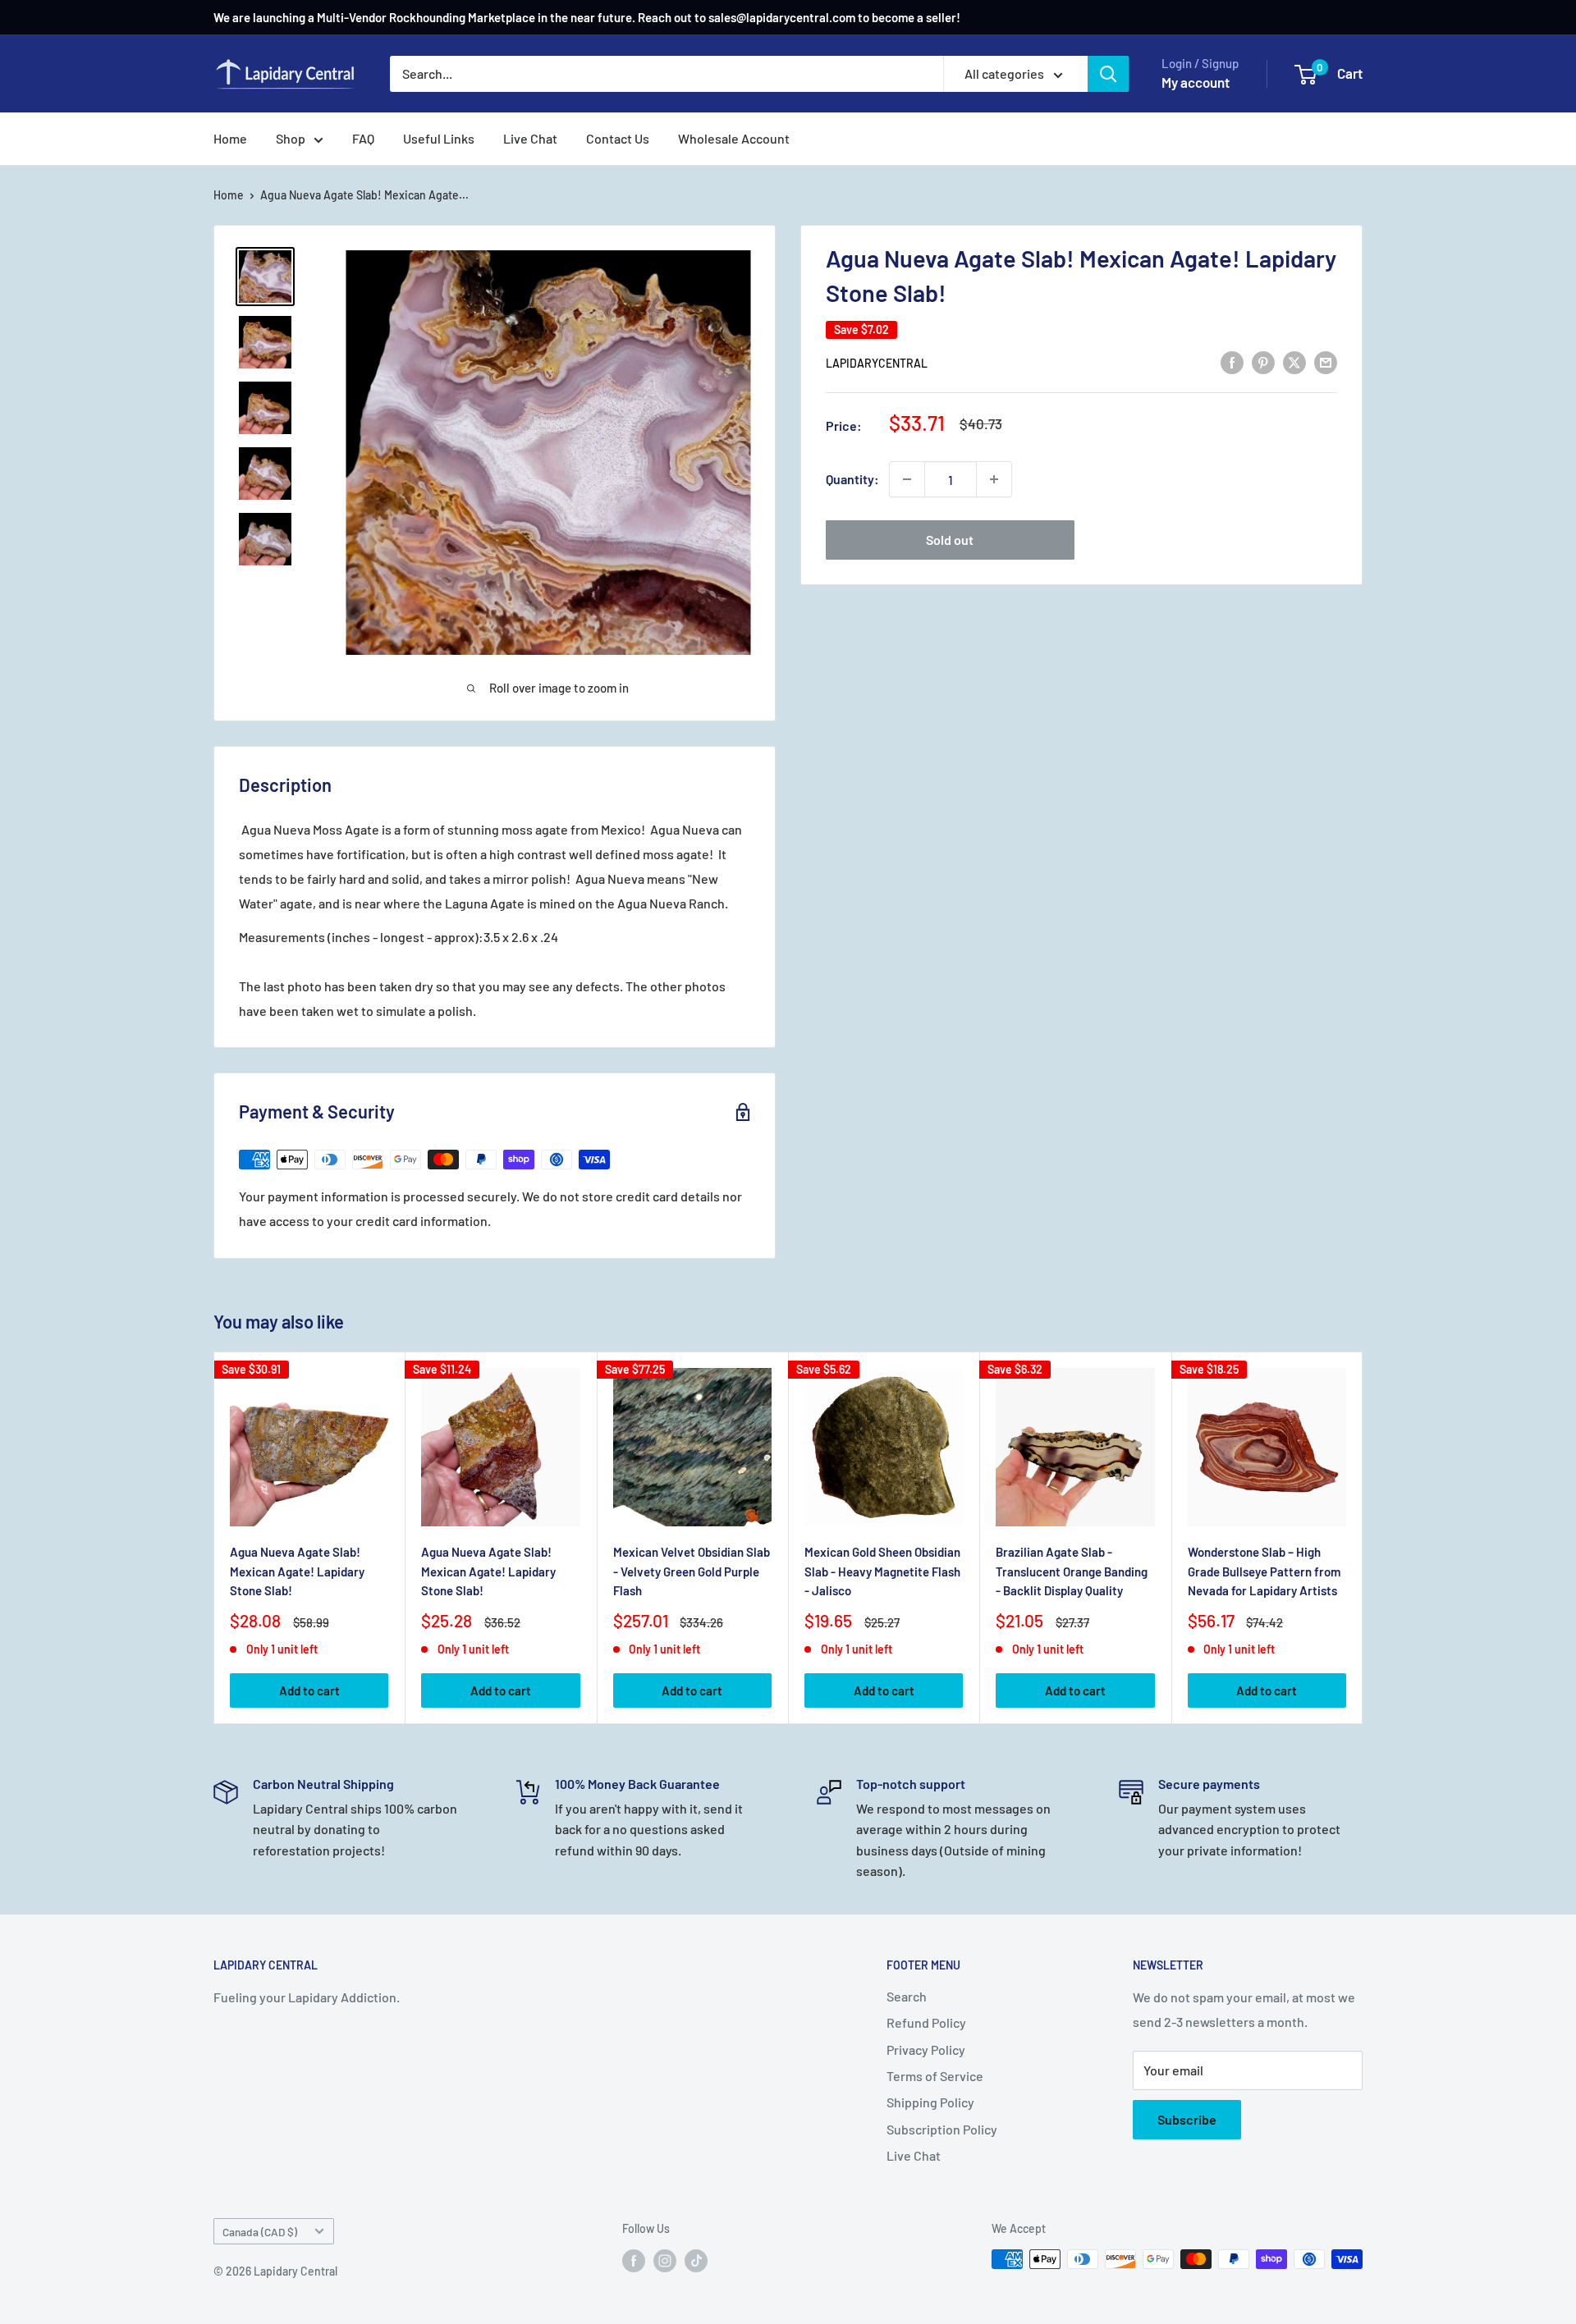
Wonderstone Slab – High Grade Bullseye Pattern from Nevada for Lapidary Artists (1264, 1572)
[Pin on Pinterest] (1263, 361)
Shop (291, 138)
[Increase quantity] (994, 479)
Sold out (950, 540)
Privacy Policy (926, 2050)
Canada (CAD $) (260, 2232)
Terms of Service (935, 2076)
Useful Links (439, 138)
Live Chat (530, 138)
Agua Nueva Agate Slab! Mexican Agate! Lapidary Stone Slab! (297, 1572)
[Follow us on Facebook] (634, 2261)
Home (230, 138)
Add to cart (309, 1690)
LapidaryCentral (877, 363)
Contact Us (618, 138)
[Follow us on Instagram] (665, 2261)
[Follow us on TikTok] (696, 2261)
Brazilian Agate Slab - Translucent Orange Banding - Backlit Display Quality (1072, 1572)
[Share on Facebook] (1232, 361)
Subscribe (1187, 2119)
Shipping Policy (930, 2102)
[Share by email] (1326, 361)
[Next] (1363, 1538)
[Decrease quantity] (907, 479)
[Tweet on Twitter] (1294, 361)
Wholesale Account (734, 138)
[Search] (1108, 74)
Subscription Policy (942, 2129)
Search (907, 1996)
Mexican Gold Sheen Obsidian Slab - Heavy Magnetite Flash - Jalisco (882, 1572)
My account (1196, 82)
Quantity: (852, 479)
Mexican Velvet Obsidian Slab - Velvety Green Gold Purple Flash (692, 1572)
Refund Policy (926, 2022)
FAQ (363, 138)
